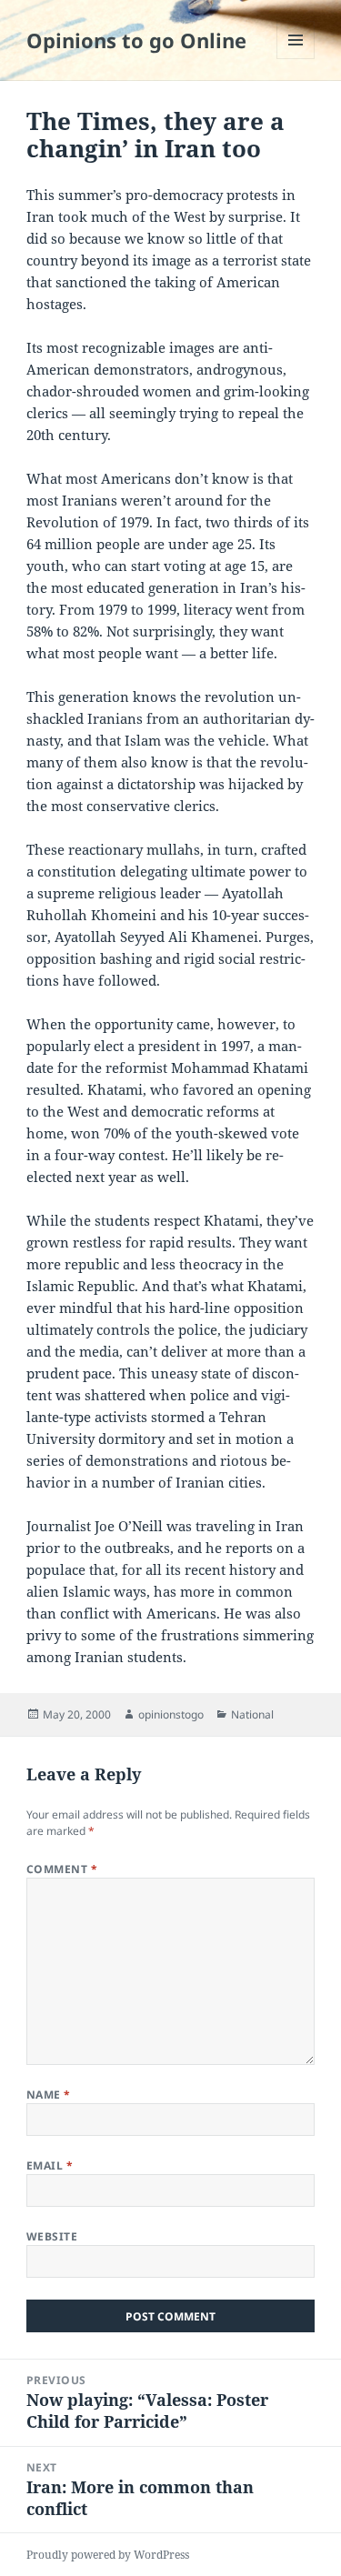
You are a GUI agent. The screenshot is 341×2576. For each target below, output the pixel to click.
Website (52, 2236)
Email (50, 2165)
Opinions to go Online (136, 40)
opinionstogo (171, 1714)
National (252, 1714)
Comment (62, 1869)
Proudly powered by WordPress (108, 2555)
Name (49, 2095)
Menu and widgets (296, 59)
